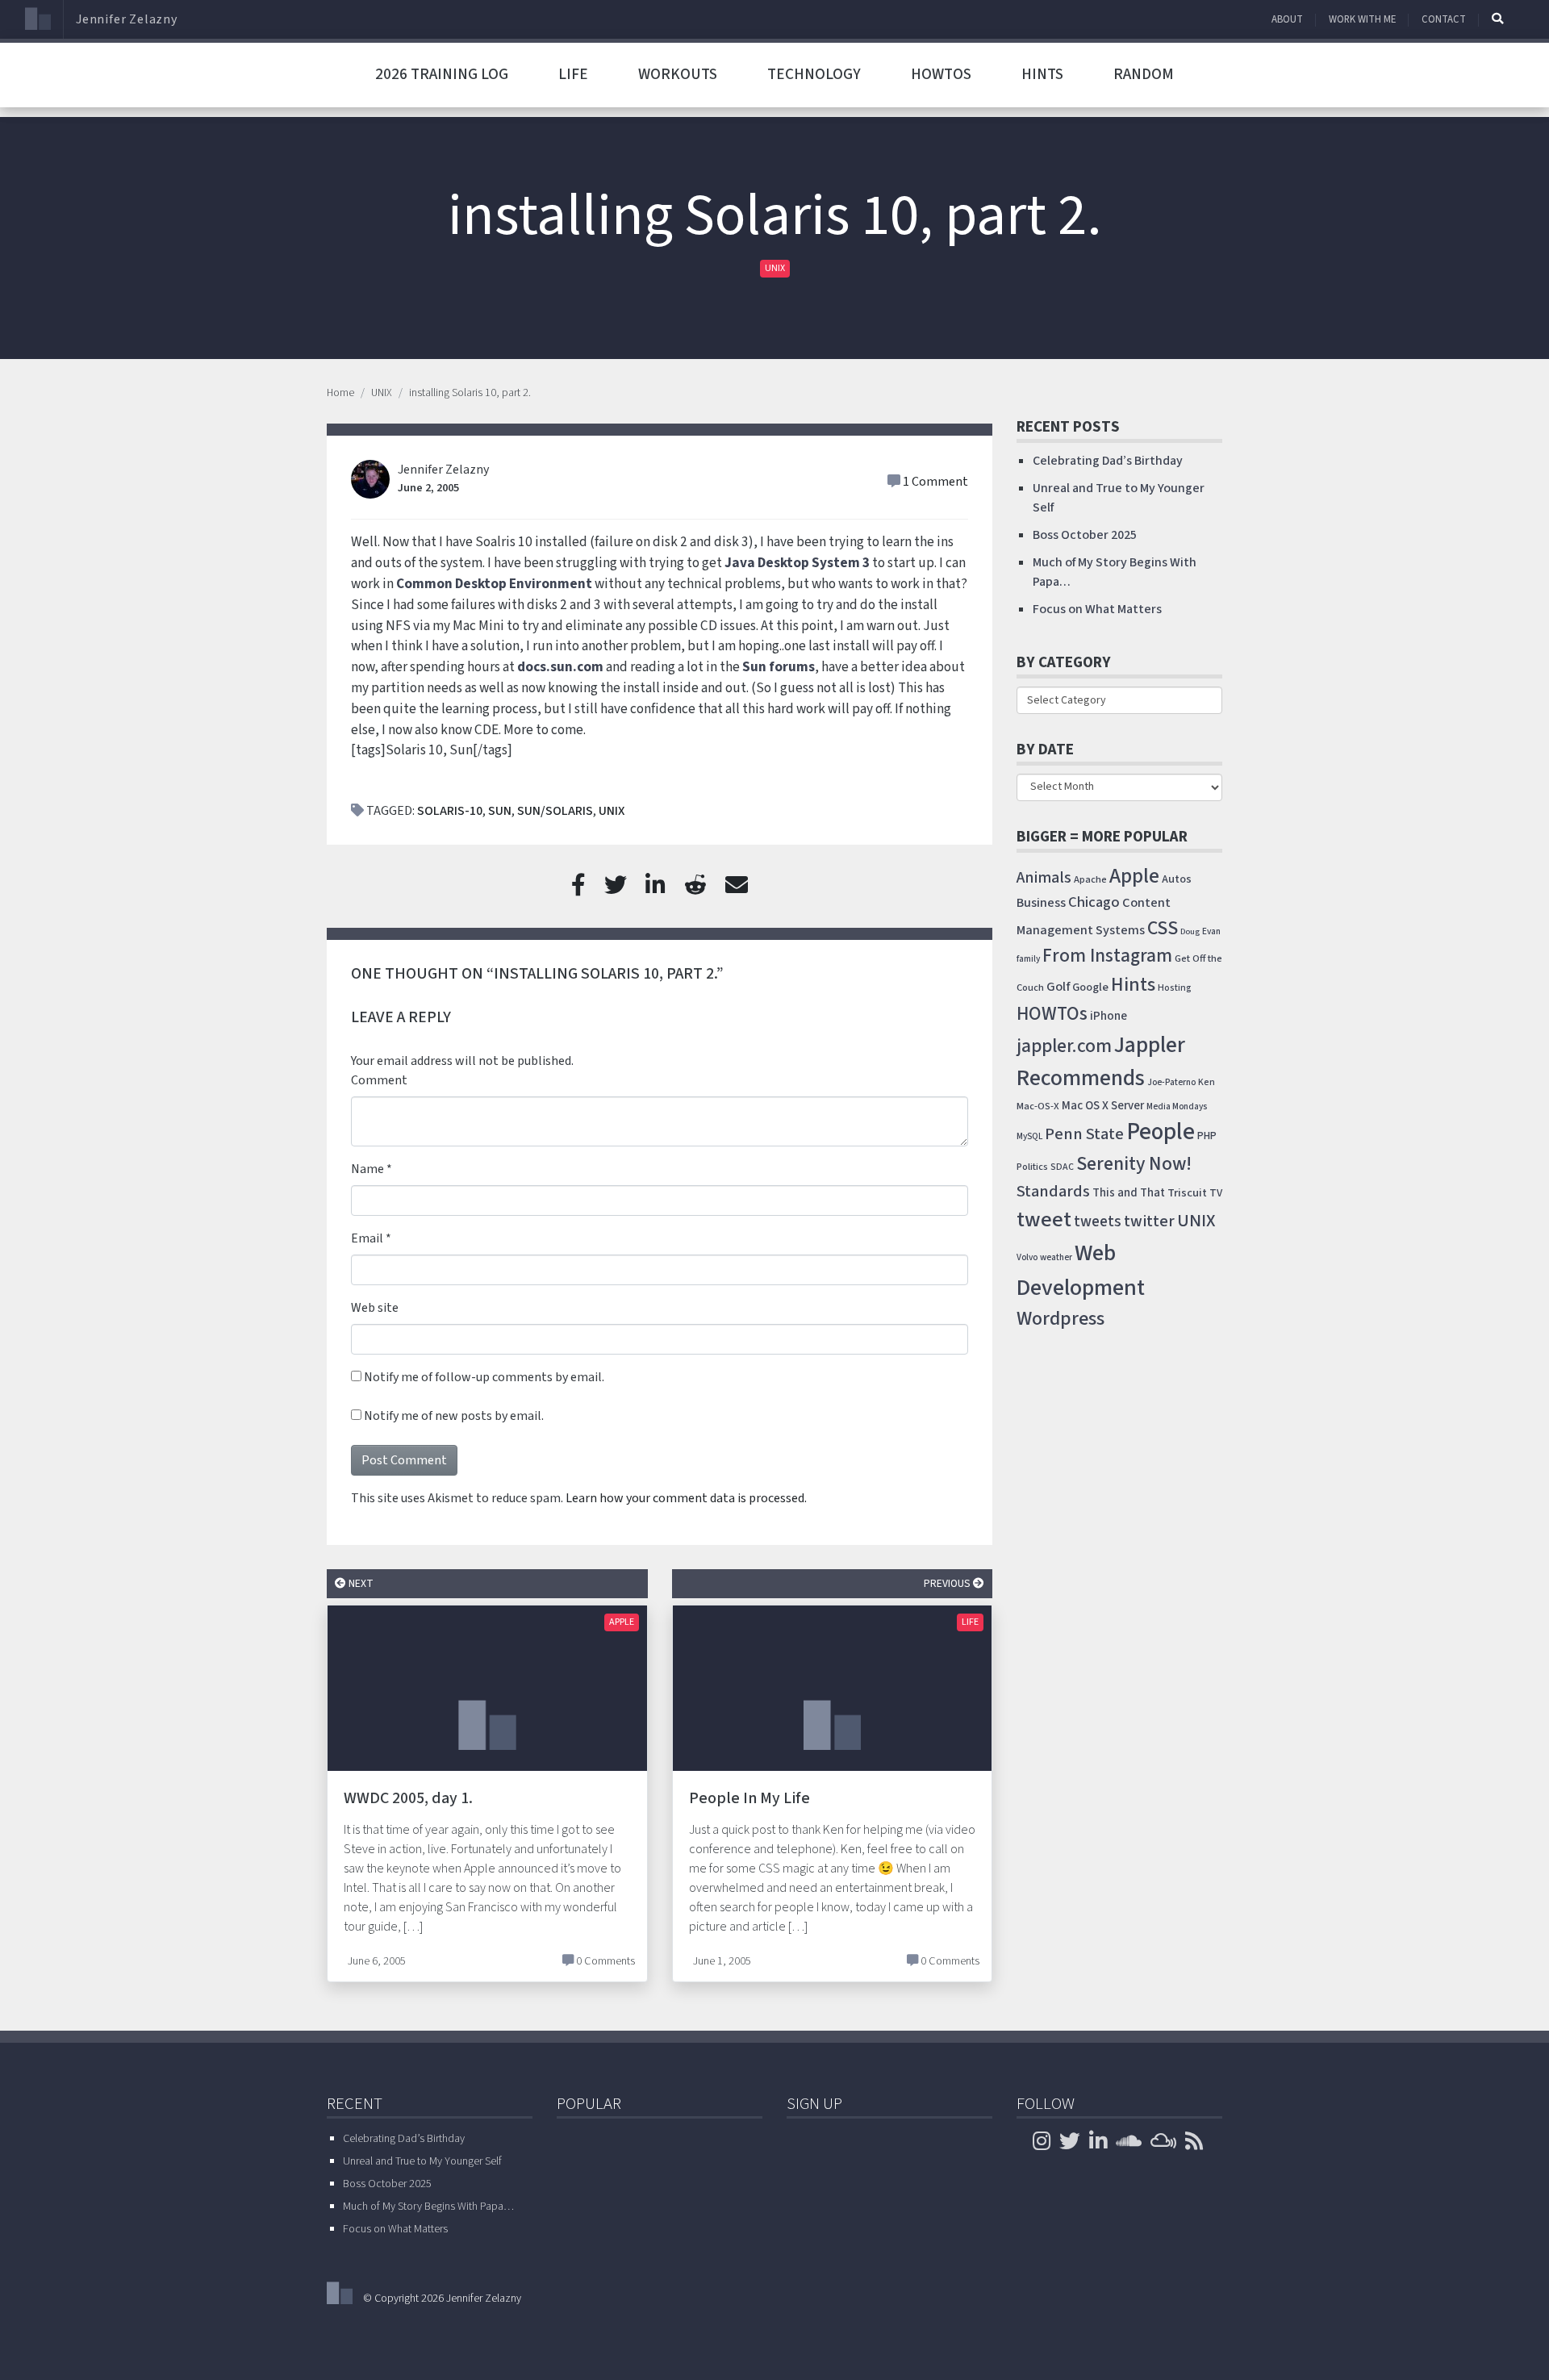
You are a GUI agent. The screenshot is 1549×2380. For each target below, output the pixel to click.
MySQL (1029, 1136)
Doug (1190, 931)
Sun (500, 811)
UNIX (775, 268)
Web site (375, 1308)
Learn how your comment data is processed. (686, 1498)
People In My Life (749, 1798)
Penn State (1084, 1134)
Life (573, 74)
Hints (1042, 74)
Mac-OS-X (1038, 1106)
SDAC (1062, 1167)
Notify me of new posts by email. (454, 1416)
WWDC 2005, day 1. (408, 1798)
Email (367, 1238)
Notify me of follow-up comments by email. (484, 1377)
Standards (1053, 1191)
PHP (1207, 1136)
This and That (1129, 1193)
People (1161, 1132)
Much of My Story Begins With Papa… (428, 2207)
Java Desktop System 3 (797, 563)
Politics (1032, 1167)
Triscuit (1187, 1193)
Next (360, 1583)
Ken (1207, 1082)
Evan (1211, 931)
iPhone (1109, 1016)
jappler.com (1064, 1046)
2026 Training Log (442, 74)
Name (367, 1169)
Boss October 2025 (1085, 535)
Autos (1177, 879)
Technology (814, 74)
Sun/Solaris (555, 811)
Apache (1090, 879)
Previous (948, 1583)
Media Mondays (1177, 1106)
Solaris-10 (450, 811)
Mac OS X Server (1103, 1106)
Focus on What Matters (1097, 609)
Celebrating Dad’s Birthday (1108, 461)
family (1028, 959)
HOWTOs (941, 74)
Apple (622, 1622)
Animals (1044, 878)
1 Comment (935, 482)
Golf (1058, 987)
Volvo (1027, 1257)
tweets (1098, 1222)
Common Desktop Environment (494, 584)
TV (1216, 1193)
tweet (1044, 1220)
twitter (1149, 1221)
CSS (1163, 928)
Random (1144, 74)
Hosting (1175, 988)
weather (1056, 1257)
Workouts (678, 74)
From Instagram (1107, 956)
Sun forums (779, 667)
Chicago (1094, 902)
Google (1090, 987)
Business (1041, 903)
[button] (1497, 19)
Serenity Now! (1134, 1164)
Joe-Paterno (1171, 1082)
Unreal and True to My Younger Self (422, 2161)
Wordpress (1061, 1319)
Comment (379, 1080)
